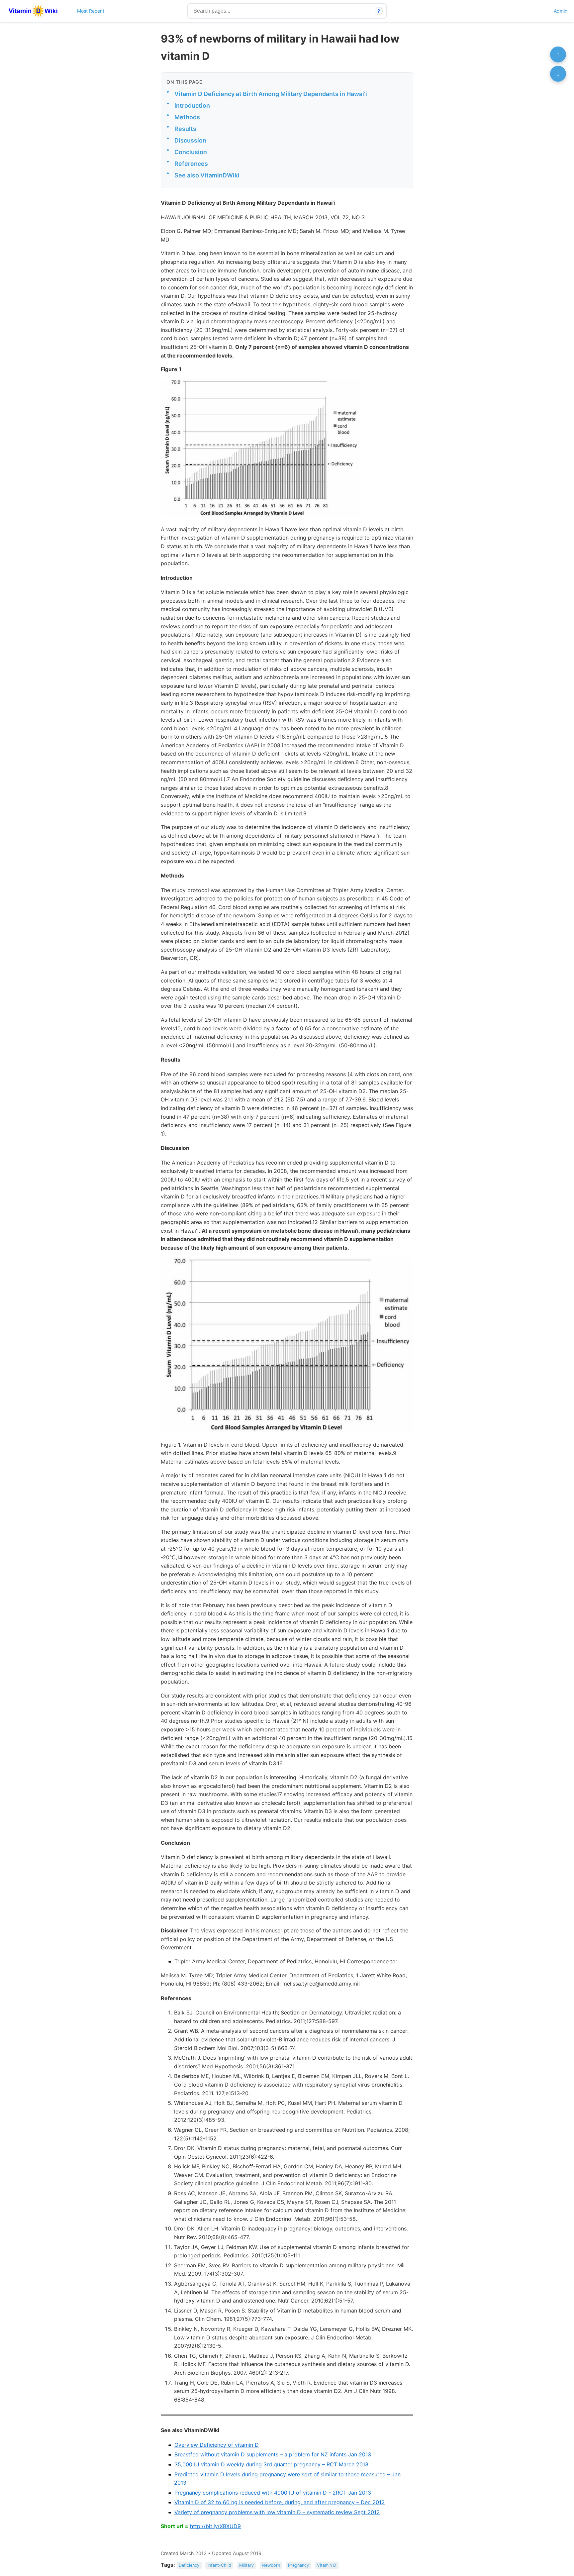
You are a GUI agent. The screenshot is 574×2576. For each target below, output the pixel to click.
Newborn (271, 2565)
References (191, 164)
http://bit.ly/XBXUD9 (215, 2526)
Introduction (192, 105)
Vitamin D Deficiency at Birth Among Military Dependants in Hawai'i (271, 94)
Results (185, 129)
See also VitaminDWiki (207, 175)
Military (246, 2565)
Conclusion (191, 152)
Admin (561, 11)
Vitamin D (327, 2565)
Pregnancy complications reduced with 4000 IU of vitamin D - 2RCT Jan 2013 (273, 2493)
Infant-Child (219, 2565)
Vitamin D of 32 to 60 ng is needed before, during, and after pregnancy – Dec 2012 (280, 2502)
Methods (187, 117)
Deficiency (189, 2565)
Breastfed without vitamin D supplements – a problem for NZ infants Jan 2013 (273, 2454)
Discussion (190, 140)
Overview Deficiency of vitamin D (217, 2445)
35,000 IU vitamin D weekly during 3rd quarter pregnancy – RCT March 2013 (271, 2464)
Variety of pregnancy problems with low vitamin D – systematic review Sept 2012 (277, 2512)
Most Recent (91, 11)
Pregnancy (298, 2565)
